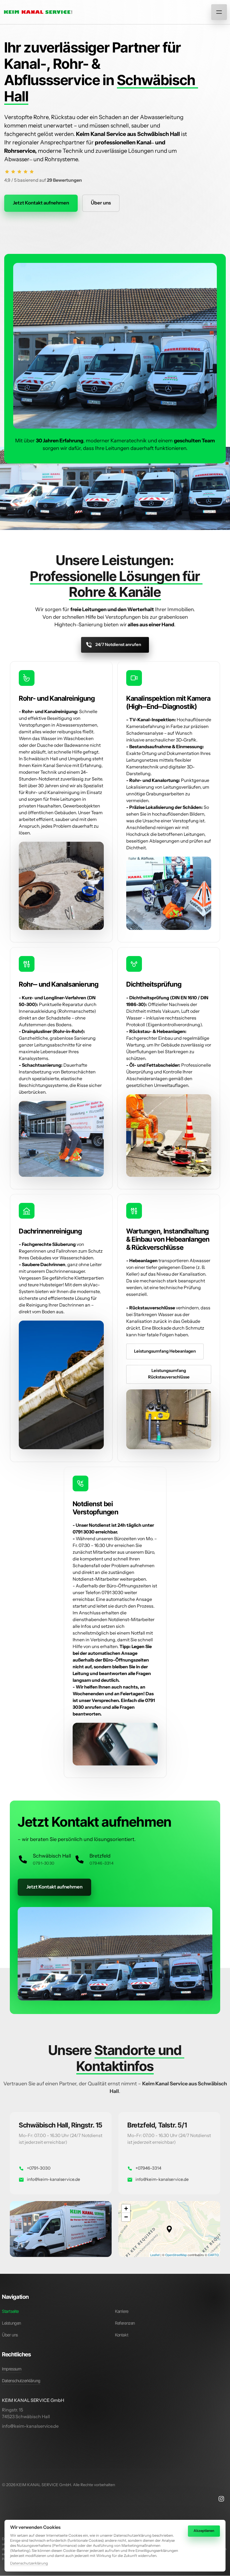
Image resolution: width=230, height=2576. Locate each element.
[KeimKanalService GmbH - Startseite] (38, 12)
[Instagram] (223, 2499)
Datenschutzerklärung (29, 2564)
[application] (169, 2229)
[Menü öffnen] (219, 12)
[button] (169, 2229)
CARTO (213, 2255)
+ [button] (126, 2209)
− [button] (126, 2217)
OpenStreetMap (176, 2255)
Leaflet (155, 2255)
